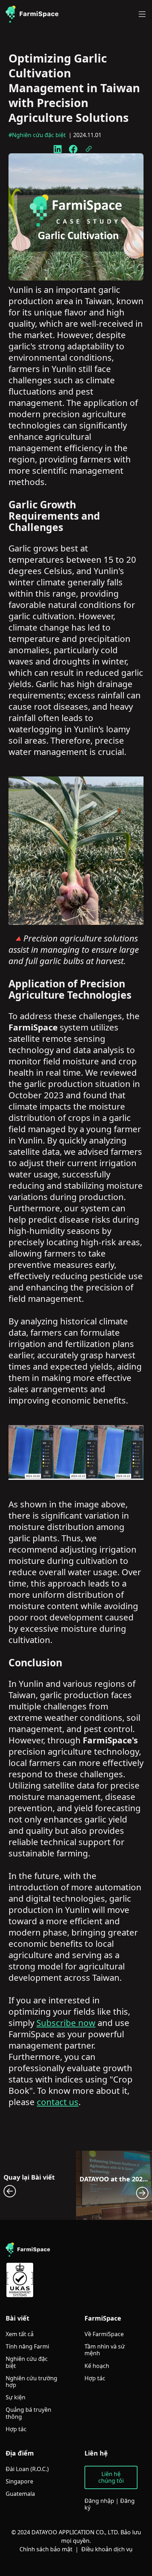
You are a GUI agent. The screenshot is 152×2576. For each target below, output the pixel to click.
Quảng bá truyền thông (28, 2413)
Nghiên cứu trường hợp (31, 2382)
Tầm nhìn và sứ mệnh (105, 2350)
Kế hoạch (97, 2366)
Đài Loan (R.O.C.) (27, 2469)
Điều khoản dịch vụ (107, 2549)
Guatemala (20, 2494)
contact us (58, 2102)
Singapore (19, 2482)
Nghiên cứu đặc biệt (27, 2362)
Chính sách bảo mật (46, 2549)
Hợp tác (16, 2429)
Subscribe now (66, 2023)
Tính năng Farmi (27, 2347)
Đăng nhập (99, 2501)
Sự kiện (16, 2397)
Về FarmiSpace (104, 2334)
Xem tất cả (20, 2334)
